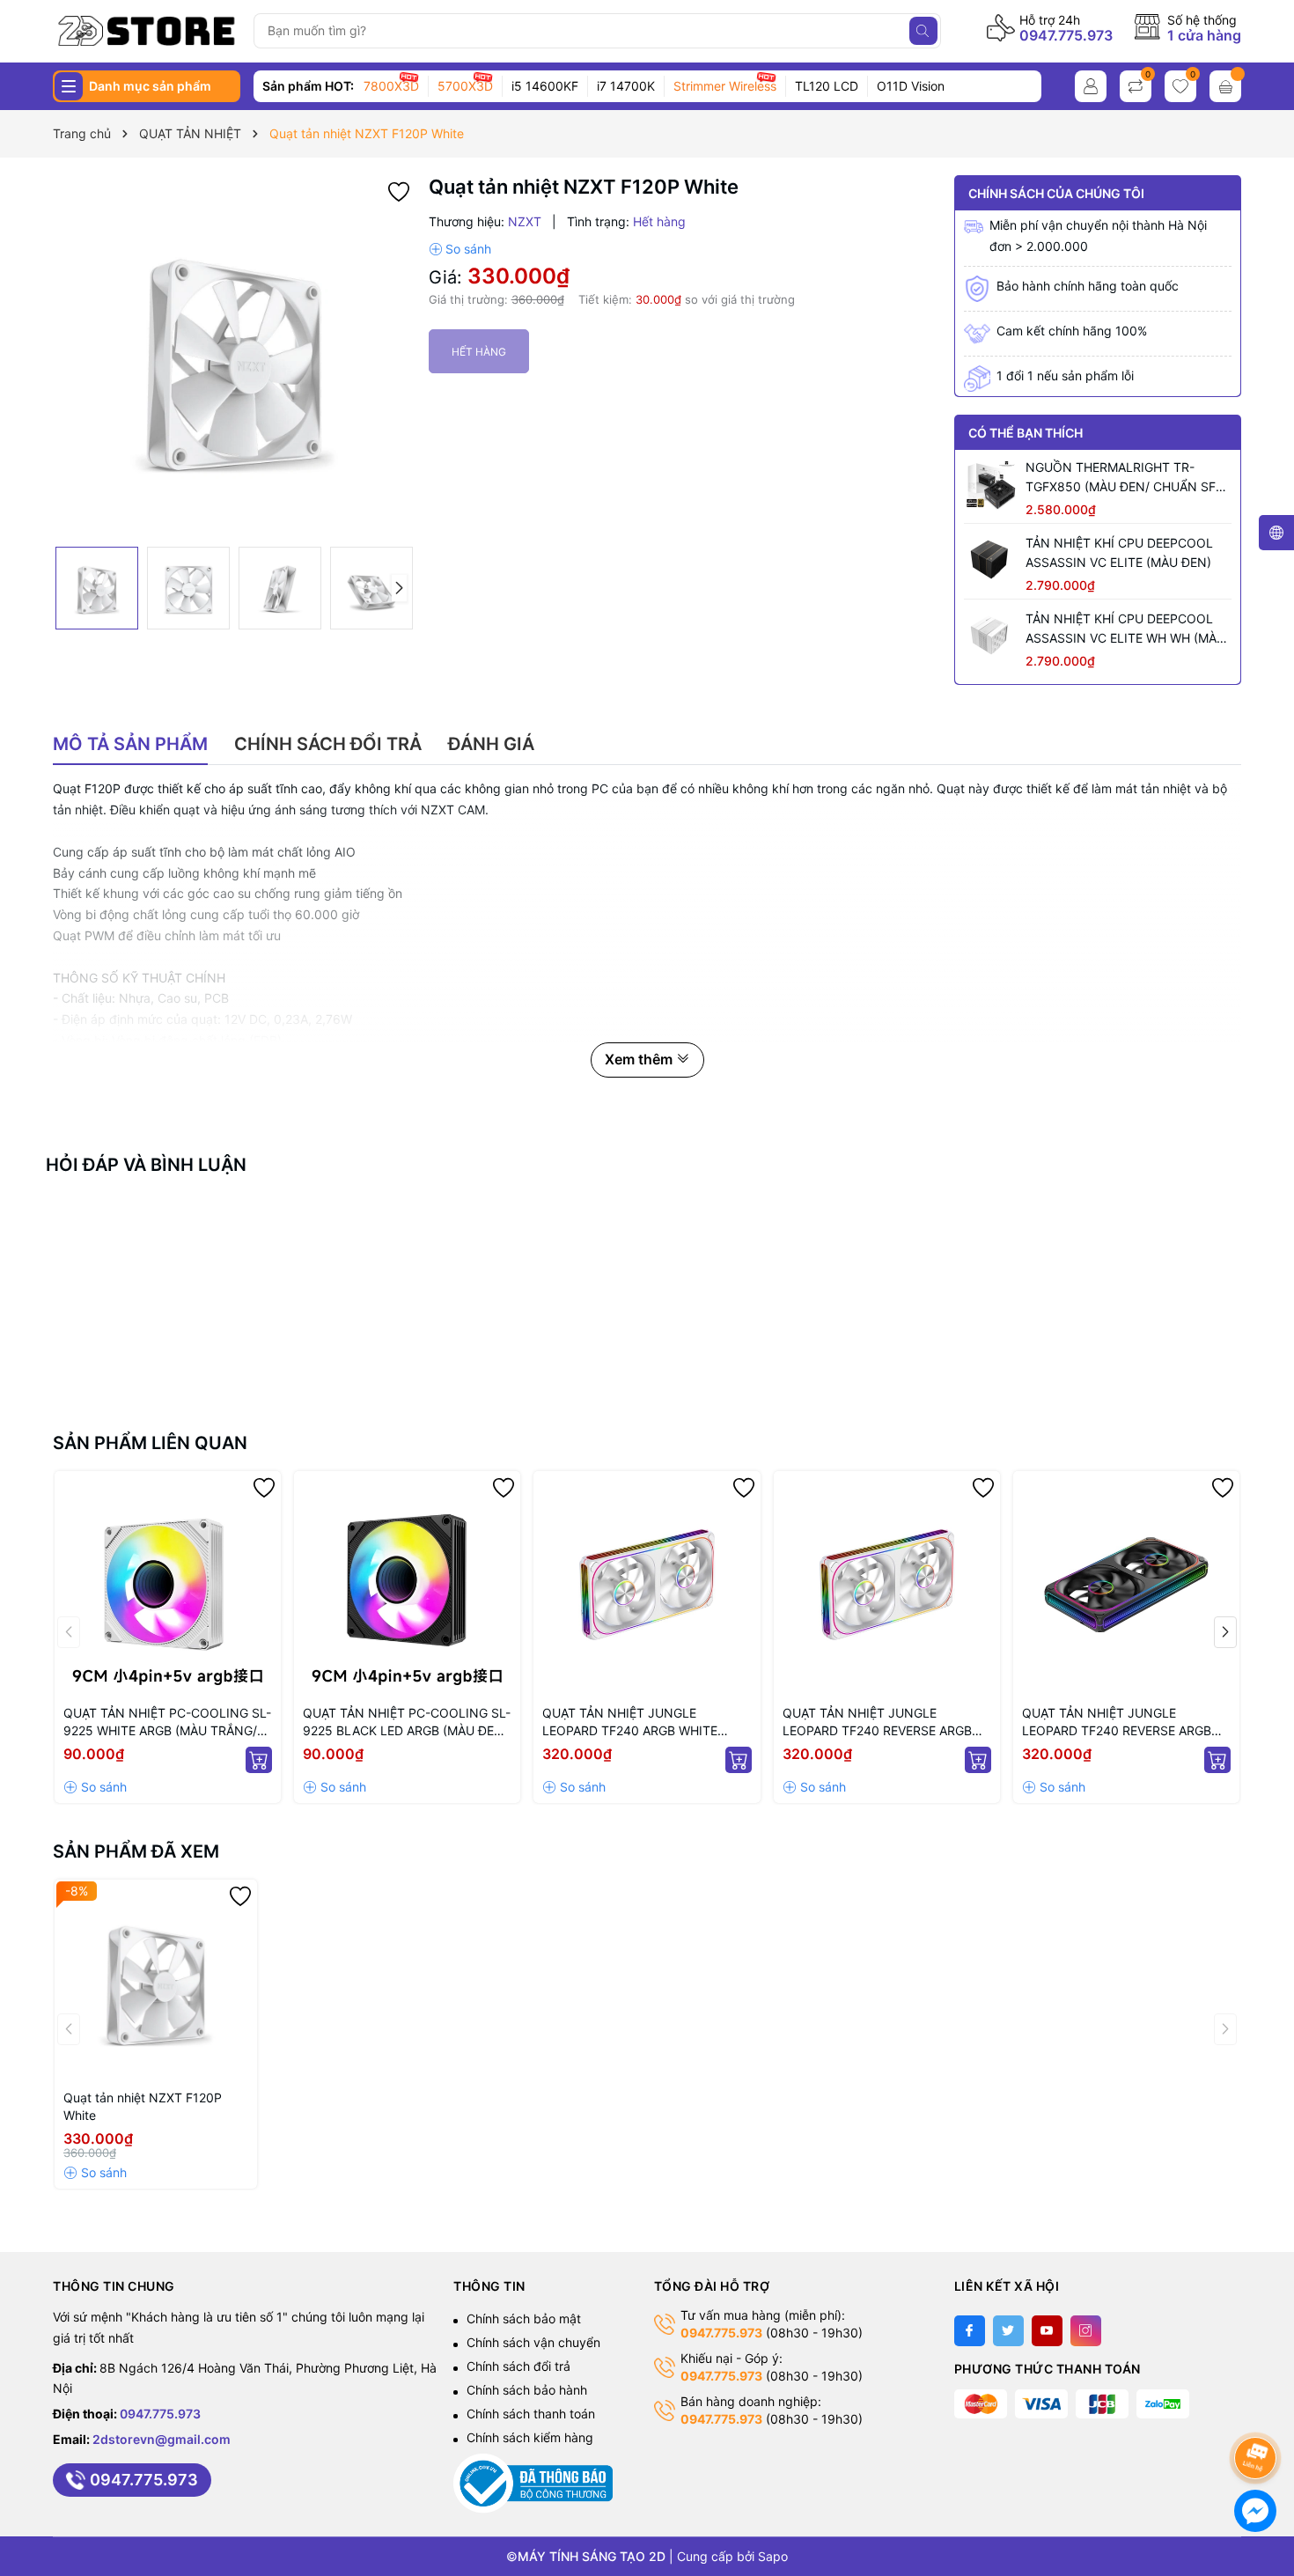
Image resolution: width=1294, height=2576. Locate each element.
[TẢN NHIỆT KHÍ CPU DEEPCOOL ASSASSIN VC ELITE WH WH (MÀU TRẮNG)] (990, 636)
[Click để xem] (234, 357)
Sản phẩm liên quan (150, 1443)
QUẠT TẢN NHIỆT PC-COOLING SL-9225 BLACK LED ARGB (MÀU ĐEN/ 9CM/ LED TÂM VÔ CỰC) (407, 1722)
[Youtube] (1047, 2331)
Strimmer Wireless (725, 86)
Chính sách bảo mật (524, 2318)
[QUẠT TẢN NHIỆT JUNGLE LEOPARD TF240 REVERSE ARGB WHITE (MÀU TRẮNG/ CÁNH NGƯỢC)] (887, 1584)
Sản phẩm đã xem (136, 1851)
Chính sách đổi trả (518, 2366)
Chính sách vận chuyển (533, 2342)
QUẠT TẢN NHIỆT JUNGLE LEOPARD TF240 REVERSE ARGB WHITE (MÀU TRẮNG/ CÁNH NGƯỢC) (877, 1722)
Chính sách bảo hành (527, 2390)
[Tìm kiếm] (923, 31)
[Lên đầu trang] (1258, 2411)
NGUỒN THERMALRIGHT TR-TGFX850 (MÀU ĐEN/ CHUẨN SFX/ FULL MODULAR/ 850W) (1127, 478)
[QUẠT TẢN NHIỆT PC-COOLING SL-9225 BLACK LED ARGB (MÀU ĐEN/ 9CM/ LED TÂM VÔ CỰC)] (407, 1584)
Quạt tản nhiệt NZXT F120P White (143, 2106)
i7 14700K (626, 86)
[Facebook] (970, 2331)
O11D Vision (911, 86)
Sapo (773, 2556)
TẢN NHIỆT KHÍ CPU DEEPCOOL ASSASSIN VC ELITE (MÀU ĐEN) (1119, 552)
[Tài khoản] (1091, 86)
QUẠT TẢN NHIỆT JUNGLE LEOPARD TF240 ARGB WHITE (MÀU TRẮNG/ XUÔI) (630, 1722)
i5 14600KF (545, 86)
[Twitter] (1008, 2331)
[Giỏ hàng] (1225, 86)
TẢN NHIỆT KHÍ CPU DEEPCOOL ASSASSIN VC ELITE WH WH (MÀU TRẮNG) (1125, 629)
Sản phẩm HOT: (308, 86)
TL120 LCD (827, 86)
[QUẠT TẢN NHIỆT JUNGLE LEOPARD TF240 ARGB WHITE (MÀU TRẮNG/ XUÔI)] (647, 1584)
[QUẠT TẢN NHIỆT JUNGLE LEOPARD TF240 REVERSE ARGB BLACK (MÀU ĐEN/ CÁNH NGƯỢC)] (1126, 1584)
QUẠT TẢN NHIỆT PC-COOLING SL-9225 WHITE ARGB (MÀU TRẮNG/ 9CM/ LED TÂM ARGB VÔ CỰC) (167, 1722)
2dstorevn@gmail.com (162, 2439)
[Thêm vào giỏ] (259, 1760)
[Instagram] (1086, 2331)
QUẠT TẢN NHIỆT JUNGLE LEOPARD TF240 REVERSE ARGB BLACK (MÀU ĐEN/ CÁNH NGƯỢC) (1124, 1722)
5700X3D (465, 86)
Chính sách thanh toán (531, 2414)
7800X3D (391, 86)
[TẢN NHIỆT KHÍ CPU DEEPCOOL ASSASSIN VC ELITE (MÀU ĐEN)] (990, 560)
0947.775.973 (1066, 35)
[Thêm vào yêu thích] (399, 191)
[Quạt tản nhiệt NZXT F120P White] (156, 1981)
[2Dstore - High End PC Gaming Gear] (147, 31)
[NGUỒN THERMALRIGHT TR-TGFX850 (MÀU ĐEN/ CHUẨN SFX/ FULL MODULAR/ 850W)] (990, 484)
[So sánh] (460, 249)
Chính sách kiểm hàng (530, 2437)
